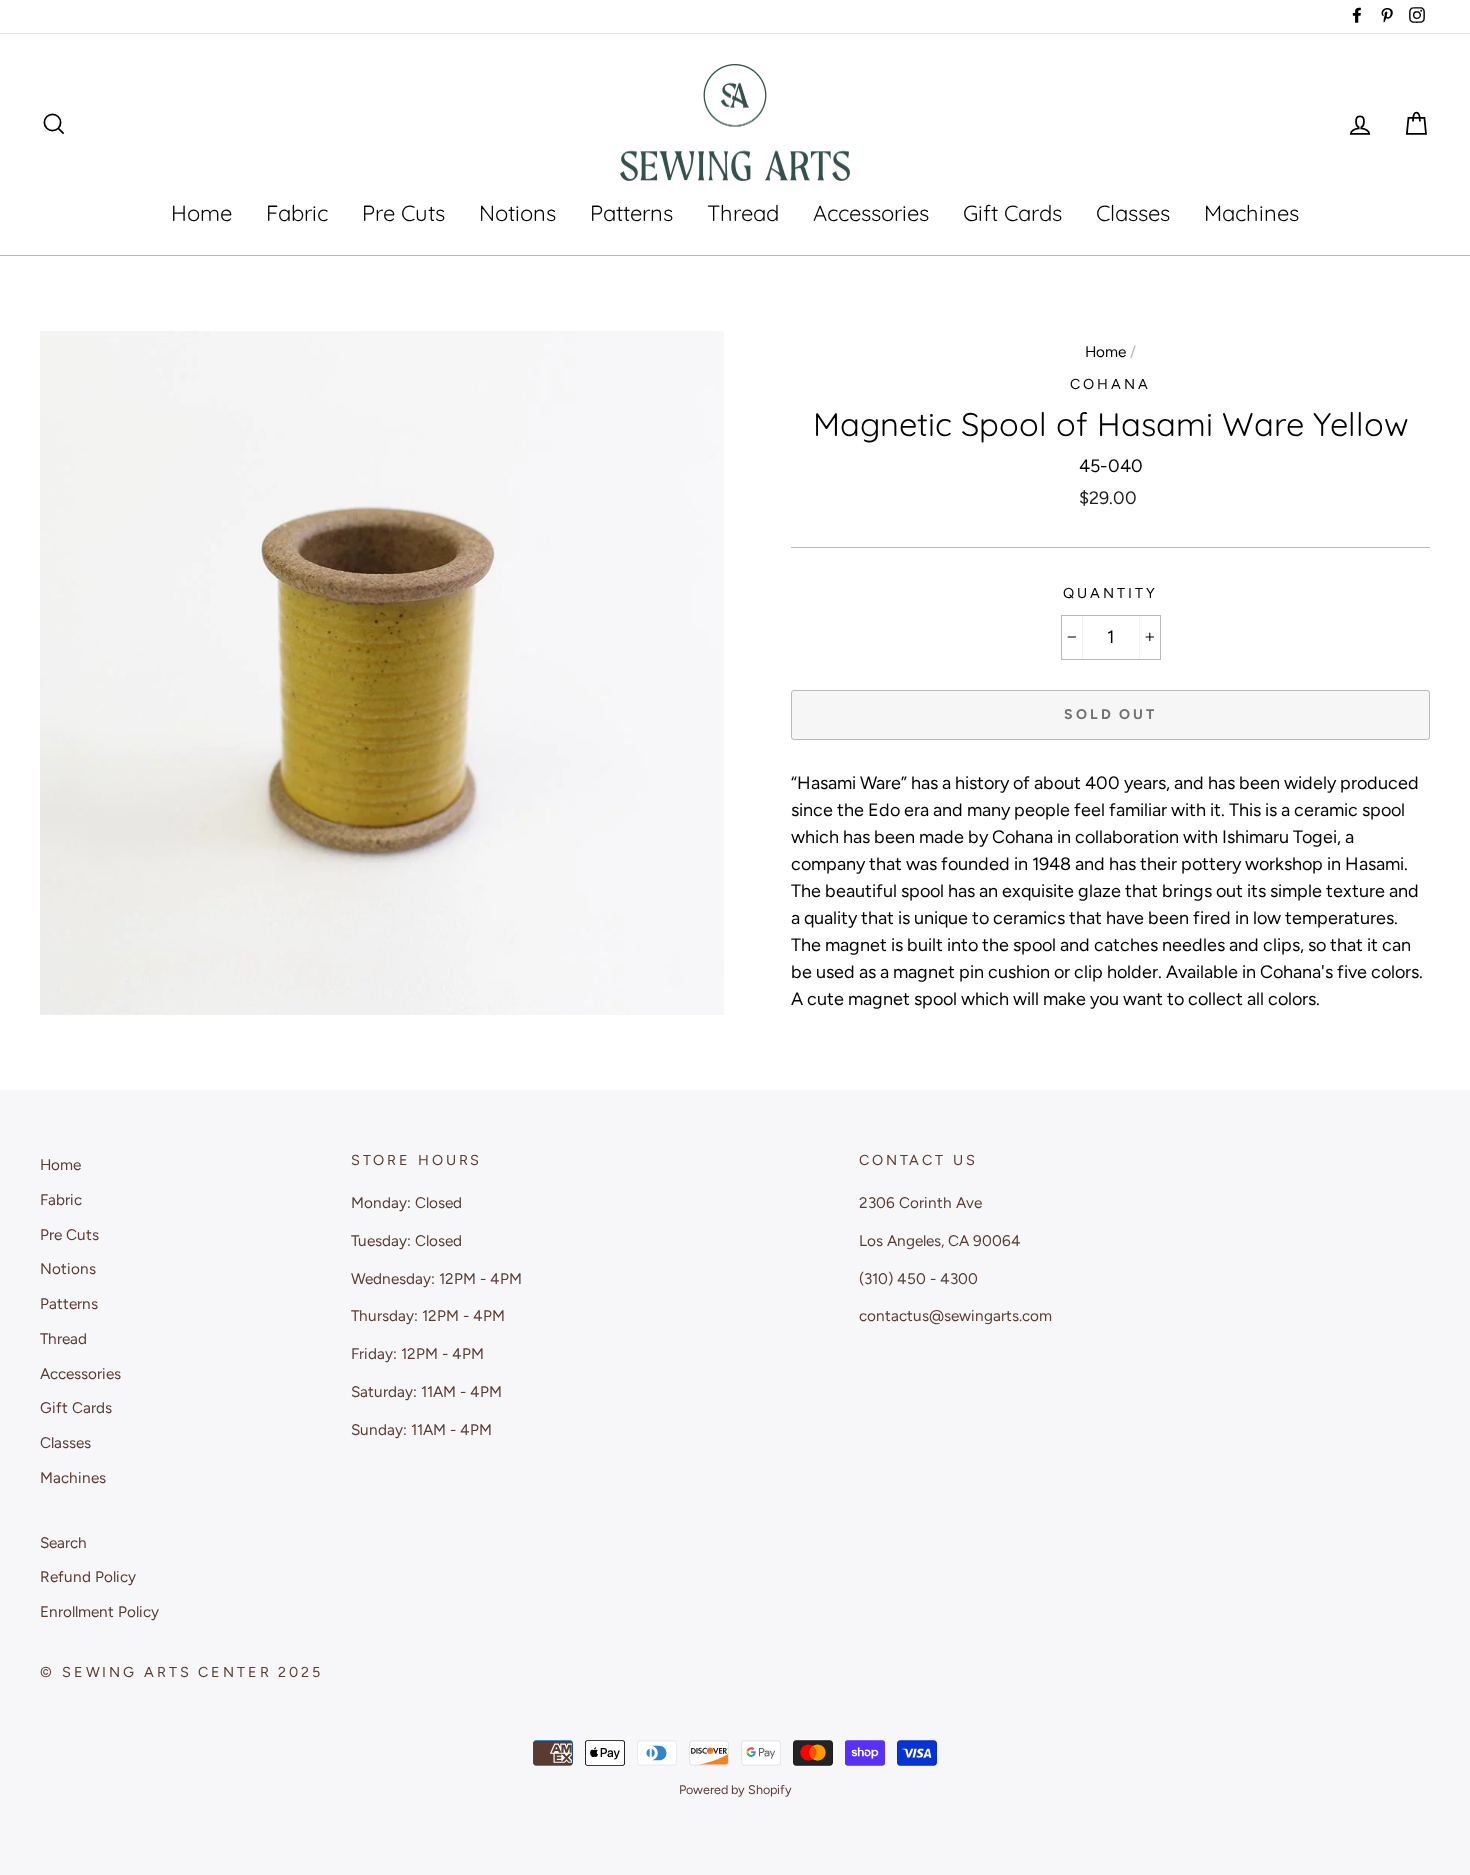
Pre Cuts (403, 213)
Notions (517, 213)
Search (63, 1542)
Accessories (871, 213)
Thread (743, 213)
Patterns (631, 213)
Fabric (297, 213)
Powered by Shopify (735, 1789)
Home (201, 213)
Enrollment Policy (99, 1611)
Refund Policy (88, 1576)
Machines (1251, 213)
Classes (1133, 213)
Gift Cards (1012, 213)
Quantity (1110, 593)
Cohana (1110, 384)
